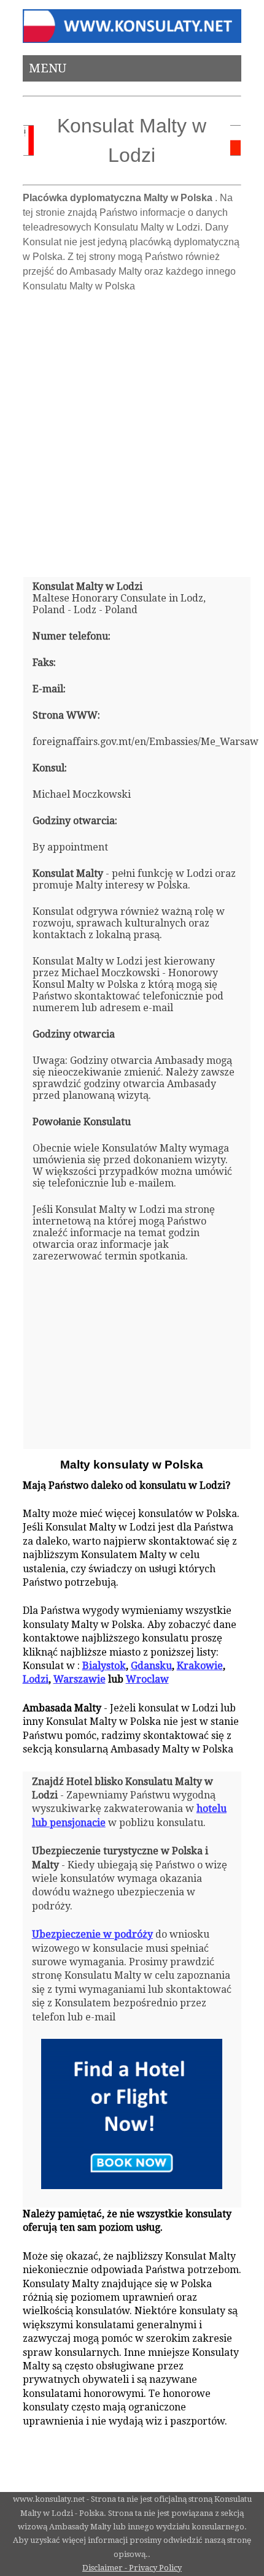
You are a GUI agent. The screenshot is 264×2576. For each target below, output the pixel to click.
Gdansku (151, 1666)
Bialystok (104, 1666)
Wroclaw (147, 1679)
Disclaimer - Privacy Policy (132, 2568)
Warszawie (80, 1679)
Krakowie (200, 1666)
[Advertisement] (132, 430)
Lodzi (36, 1679)
